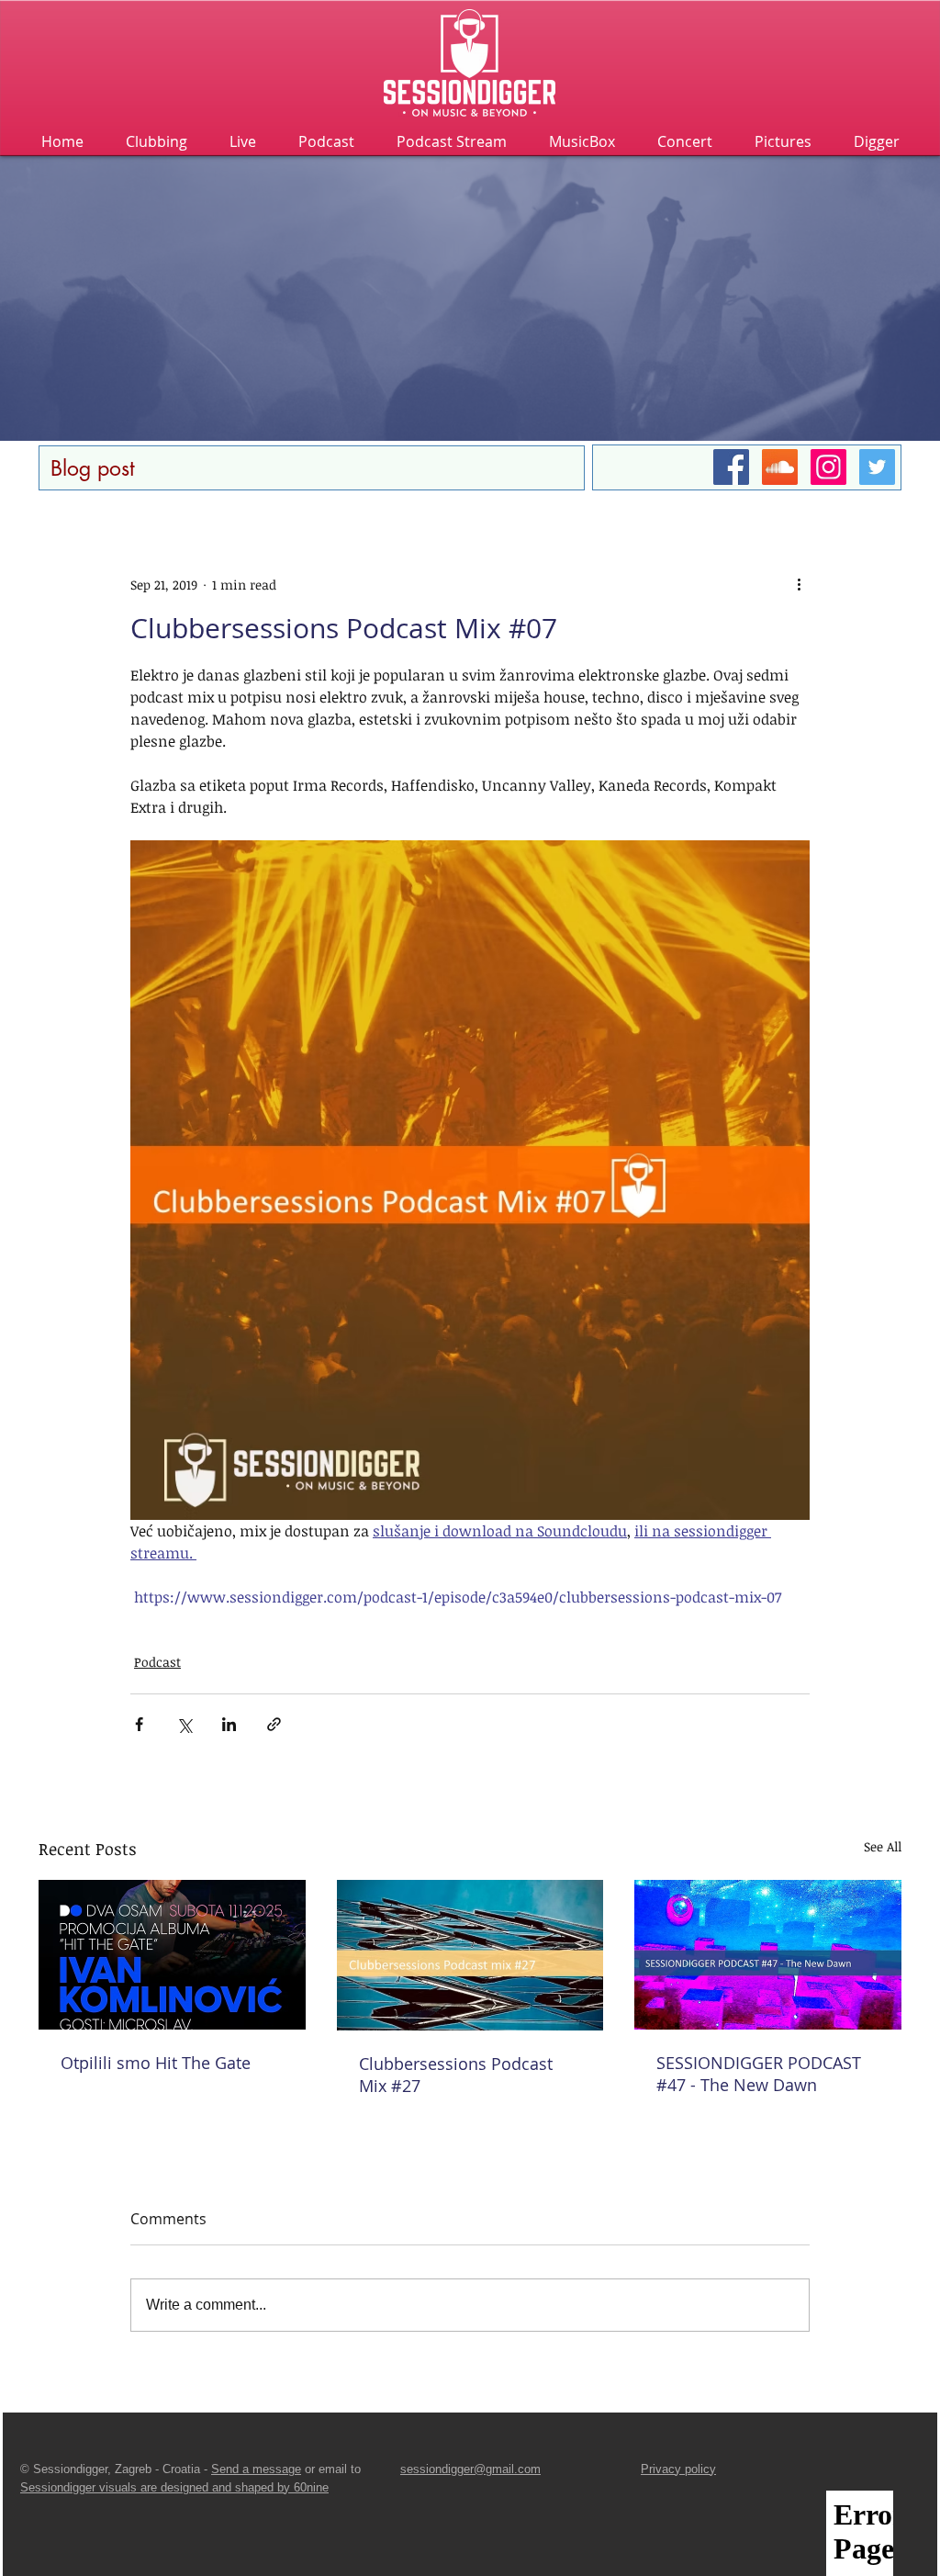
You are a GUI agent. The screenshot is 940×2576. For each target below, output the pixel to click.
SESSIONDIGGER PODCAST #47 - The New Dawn (759, 2074)
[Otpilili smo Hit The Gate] (172, 1955)
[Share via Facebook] (139, 1724)
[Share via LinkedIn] (229, 1724)
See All (883, 1846)
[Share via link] (274, 1724)
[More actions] (799, 584)
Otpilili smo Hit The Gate (156, 2063)
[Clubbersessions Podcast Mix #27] (470, 1955)
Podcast (157, 1662)
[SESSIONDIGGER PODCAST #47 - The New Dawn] (768, 1955)
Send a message (256, 2469)
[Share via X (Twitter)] (184, 1724)
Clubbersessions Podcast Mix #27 (456, 2075)
